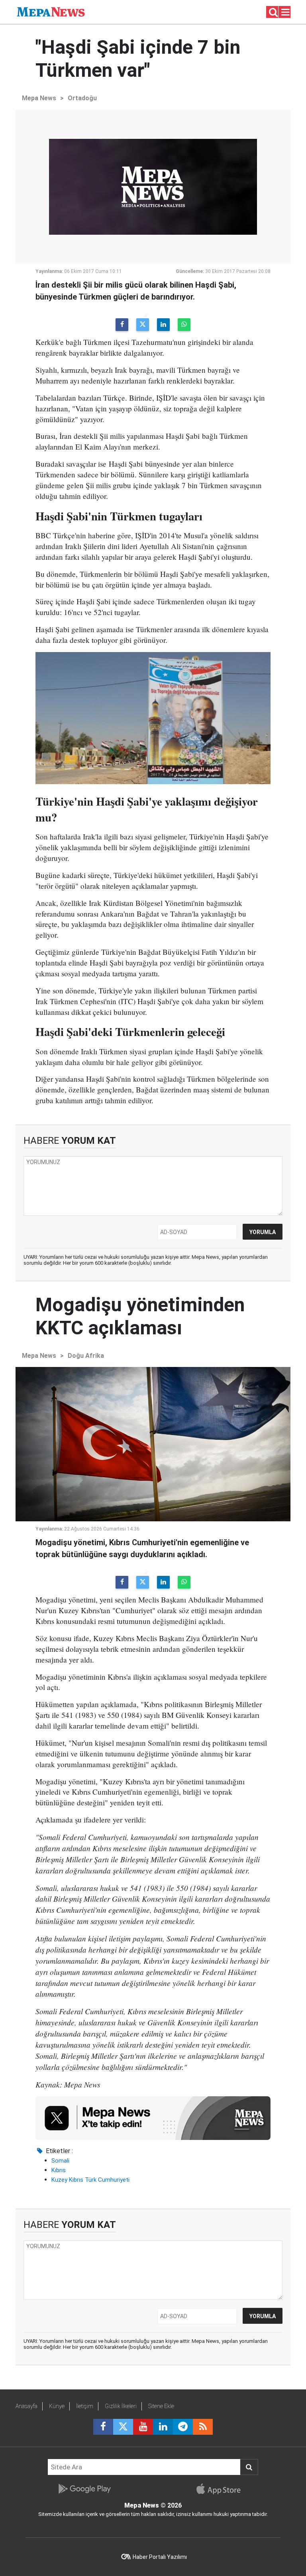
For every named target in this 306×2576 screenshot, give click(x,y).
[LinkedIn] (163, 325)
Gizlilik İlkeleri (121, 2406)
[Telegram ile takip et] (183, 2427)
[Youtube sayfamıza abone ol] (143, 2427)
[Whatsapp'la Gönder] (184, 325)
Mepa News (39, 98)
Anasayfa (26, 2406)
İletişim (85, 2406)
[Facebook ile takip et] (103, 2427)
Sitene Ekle (161, 2406)
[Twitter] (143, 325)
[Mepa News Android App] (84, 2489)
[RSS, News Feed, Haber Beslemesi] (203, 2427)
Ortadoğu (82, 98)
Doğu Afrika (86, 1356)
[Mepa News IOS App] (222, 2489)
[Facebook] (122, 325)
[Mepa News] (51, 11)
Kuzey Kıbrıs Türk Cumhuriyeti (90, 2180)
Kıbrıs (59, 2170)
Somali (60, 2161)
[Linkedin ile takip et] (163, 2427)
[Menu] (286, 12)
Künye (57, 2406)
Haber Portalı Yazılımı (160, 2557)
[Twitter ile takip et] (123, 2427)
